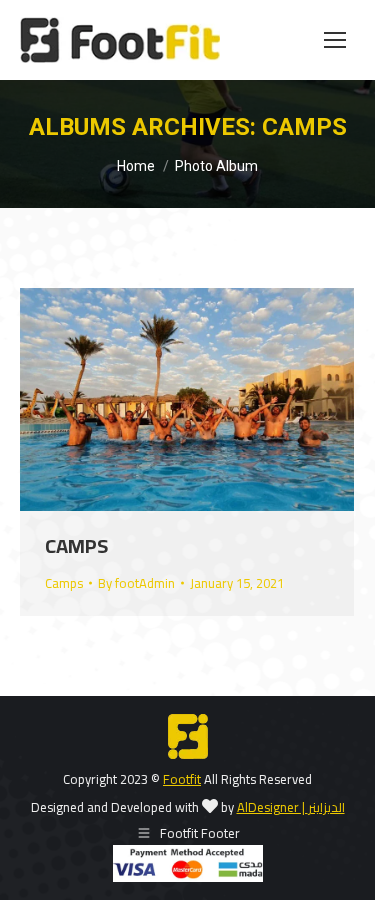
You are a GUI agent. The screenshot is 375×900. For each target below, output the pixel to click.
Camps (76, 545)
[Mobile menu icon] (335, 40)
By (136, 583)
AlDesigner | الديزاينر (291, 807)
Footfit (182, 779)
